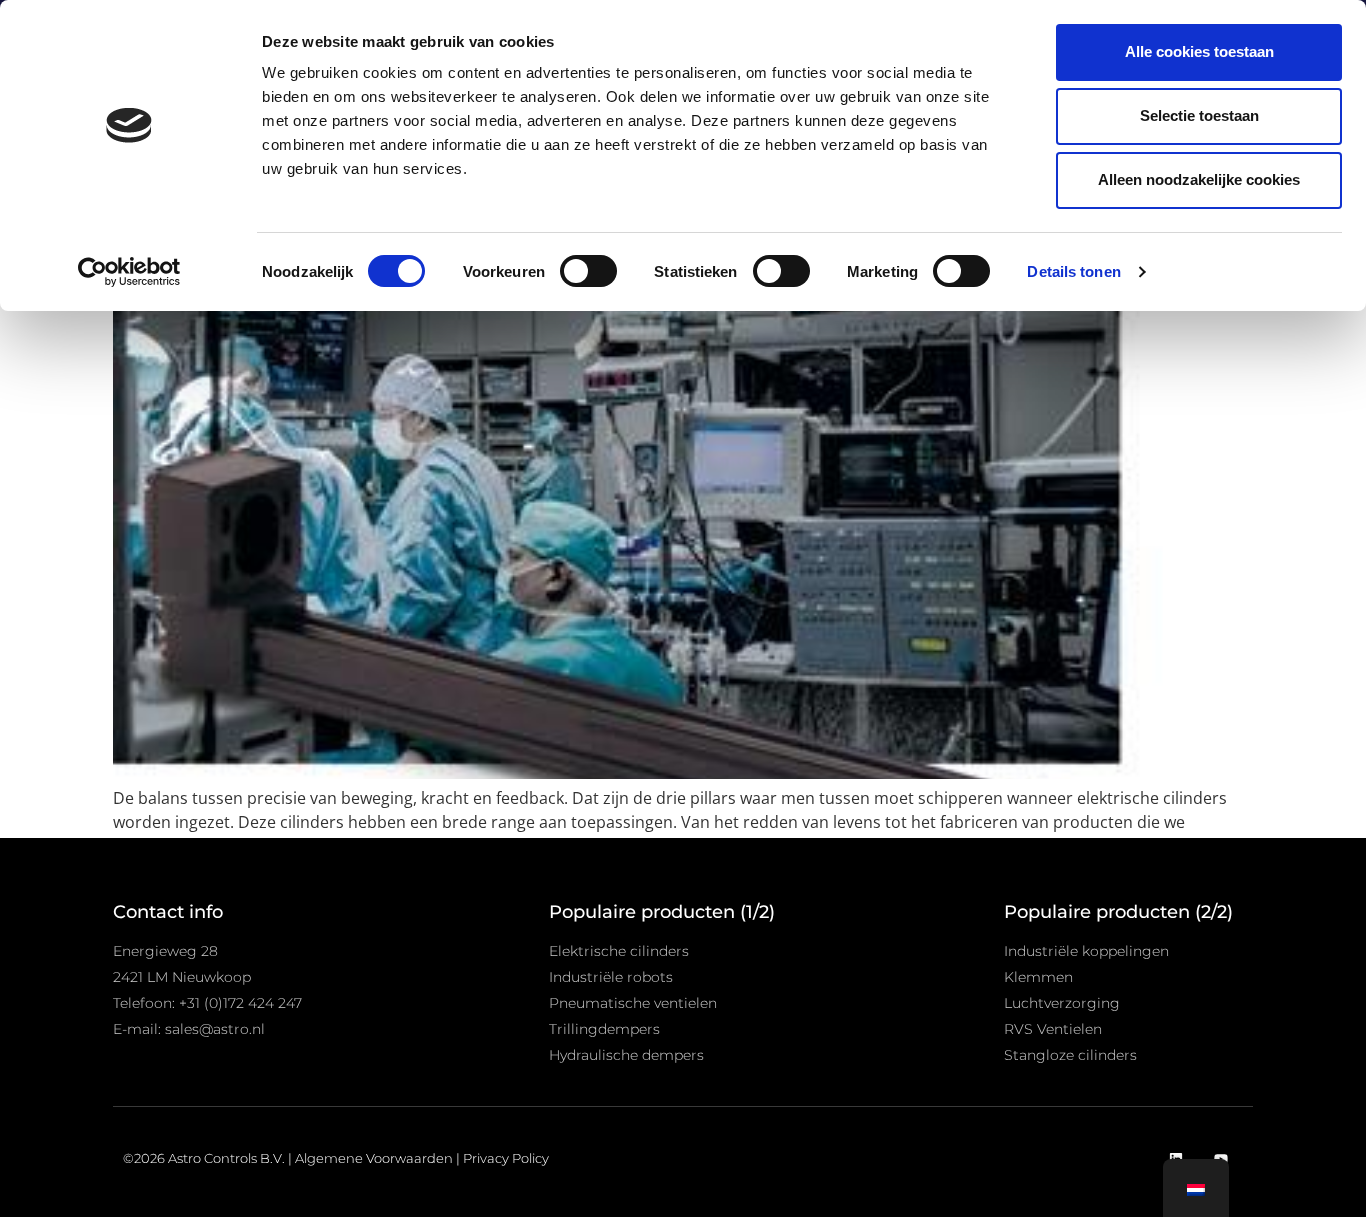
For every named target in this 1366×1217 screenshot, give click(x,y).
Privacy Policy (506, 1158)
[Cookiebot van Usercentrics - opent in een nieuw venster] (129, 272)
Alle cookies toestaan (1199, 51)
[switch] (588, 271)
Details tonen (1073, 271)
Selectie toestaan (1199, 115)
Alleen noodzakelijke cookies (1199, 179)
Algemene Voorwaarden (374, 1158)
